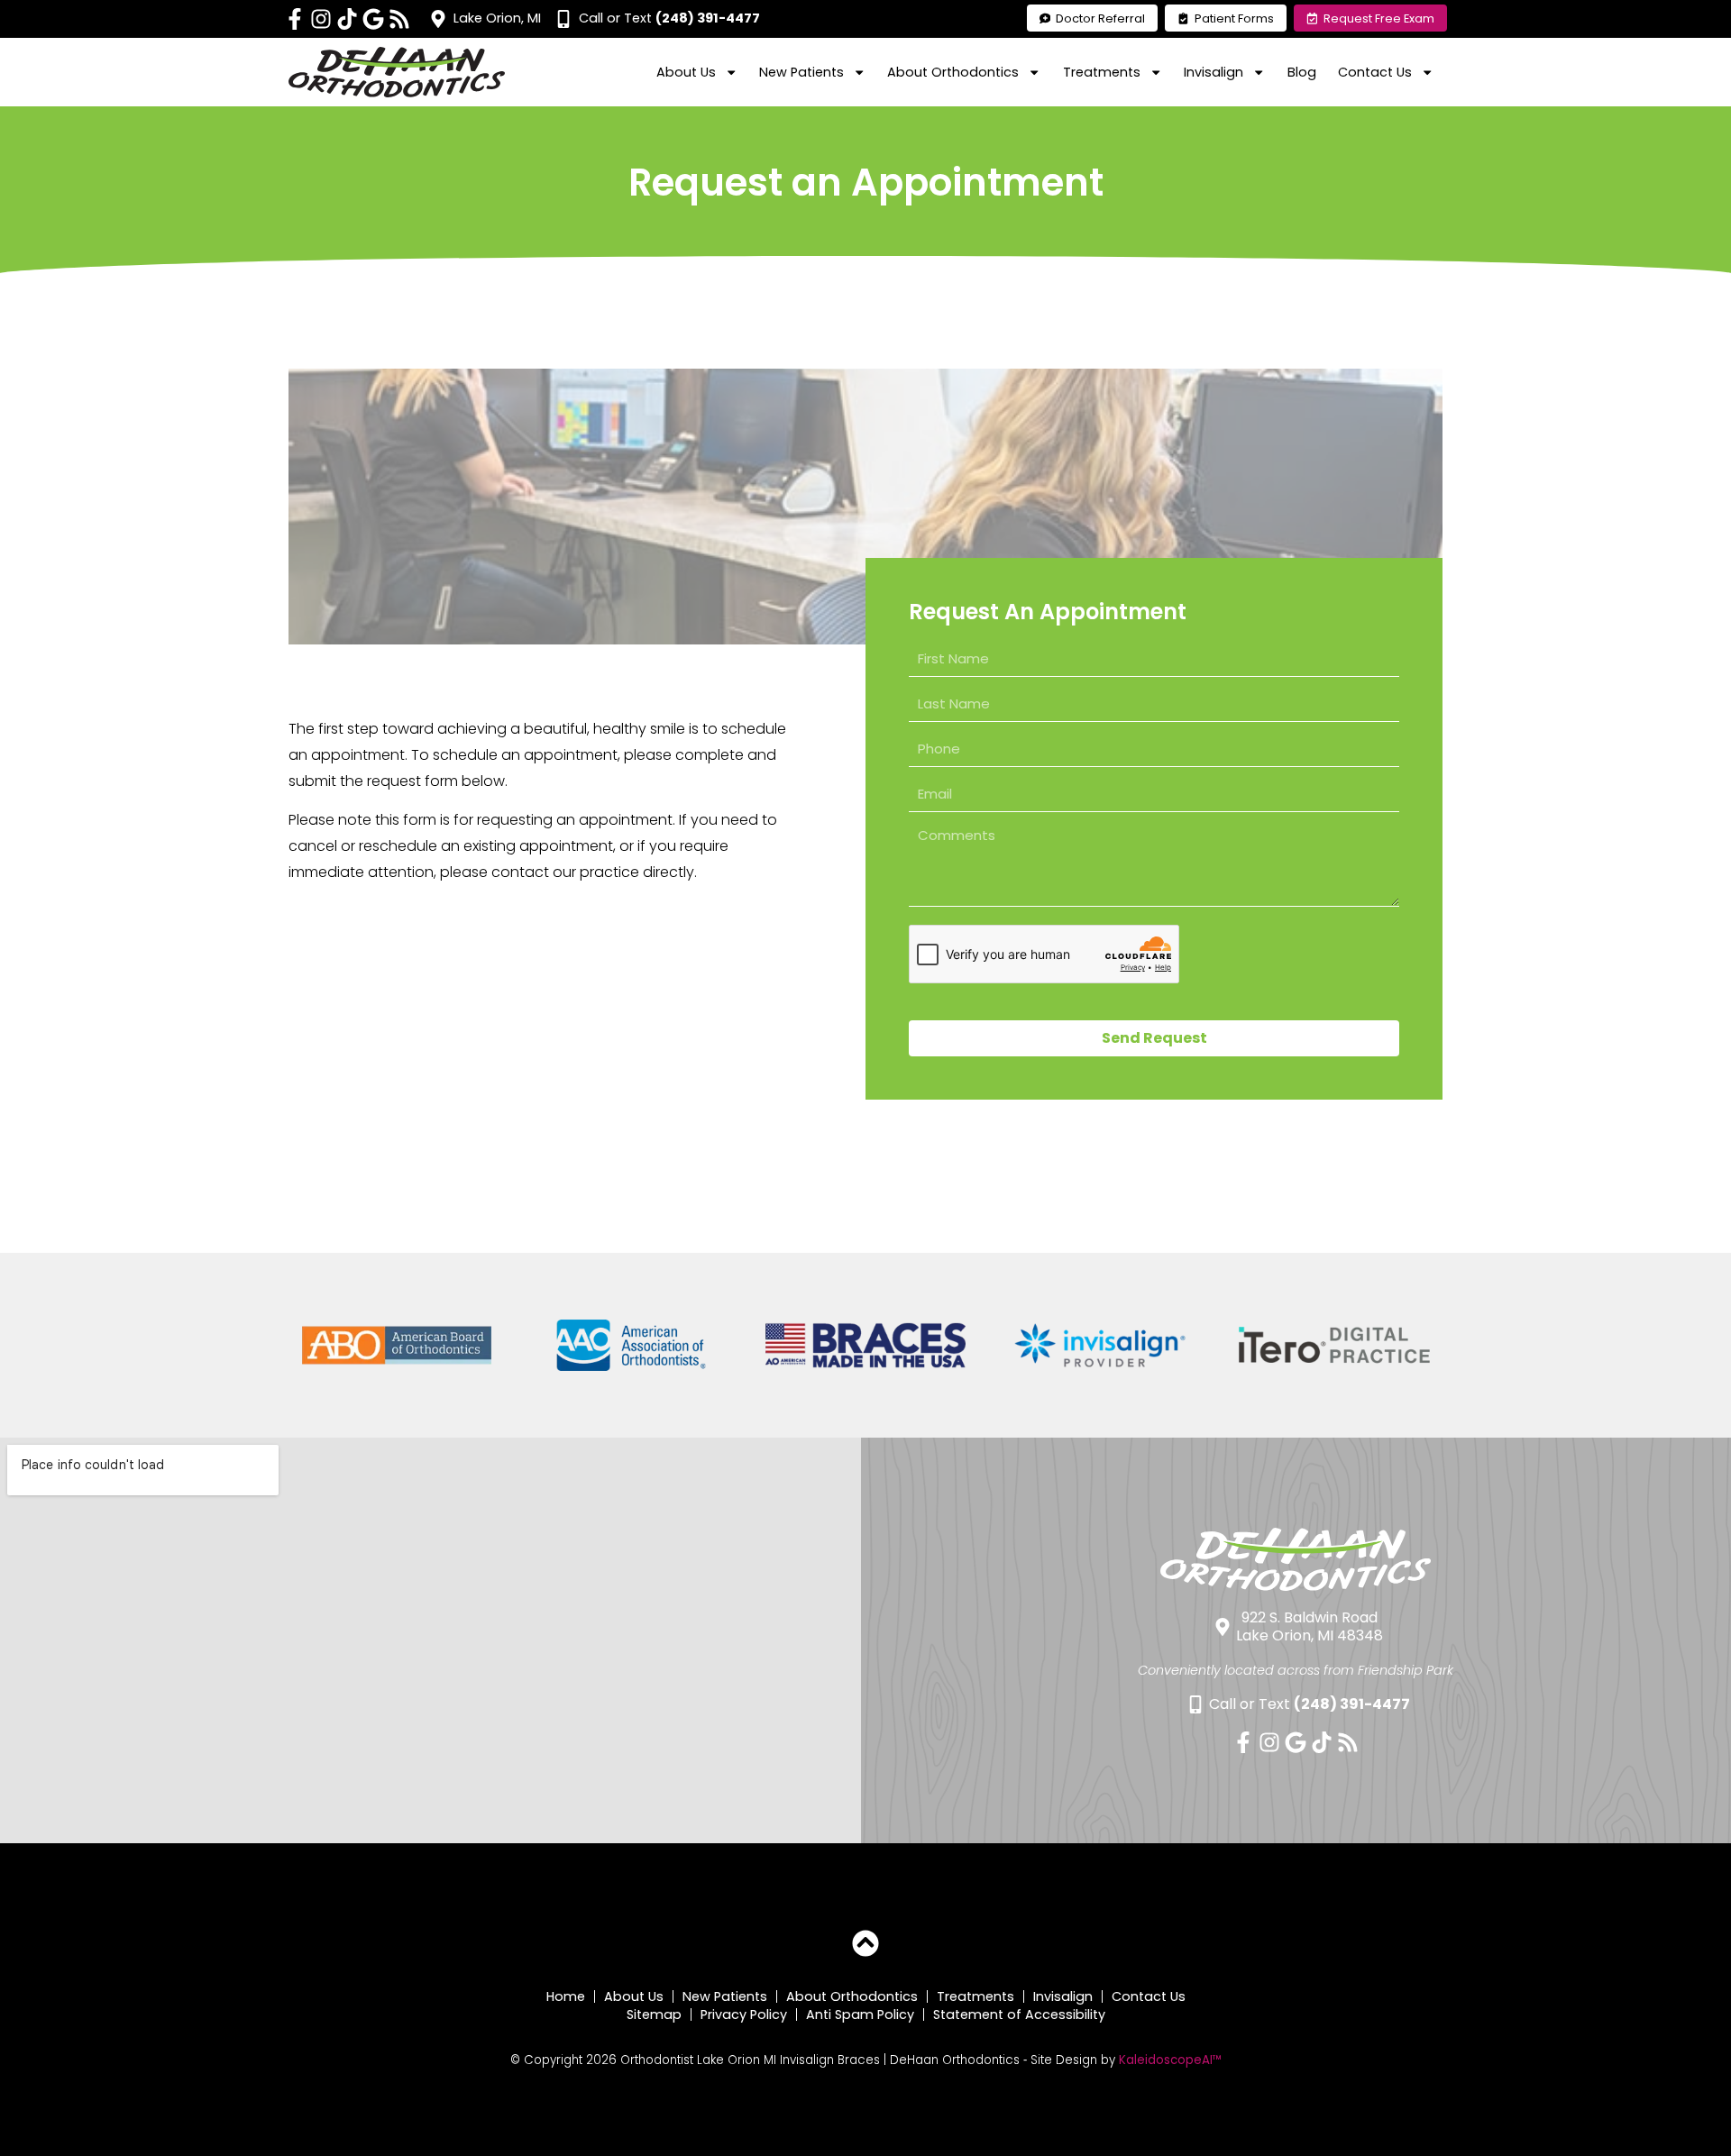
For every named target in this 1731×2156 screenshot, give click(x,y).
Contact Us (1149, 1996)
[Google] (373, 19)
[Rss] (399, 19)
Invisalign (1063, 1996)
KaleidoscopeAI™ (1170, 2060)
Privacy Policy (744, 2014)
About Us (634, 1996)
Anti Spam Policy (860, 2014)
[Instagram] (321, 19)
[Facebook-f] (295, 19)
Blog (1302, 72)
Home (566, 1996)
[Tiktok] (347, 19)
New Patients (725, 1996)
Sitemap (654, 2014)
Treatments (975, 1996)
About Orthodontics (852, 1996)
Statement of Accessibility (1019, 2014)
